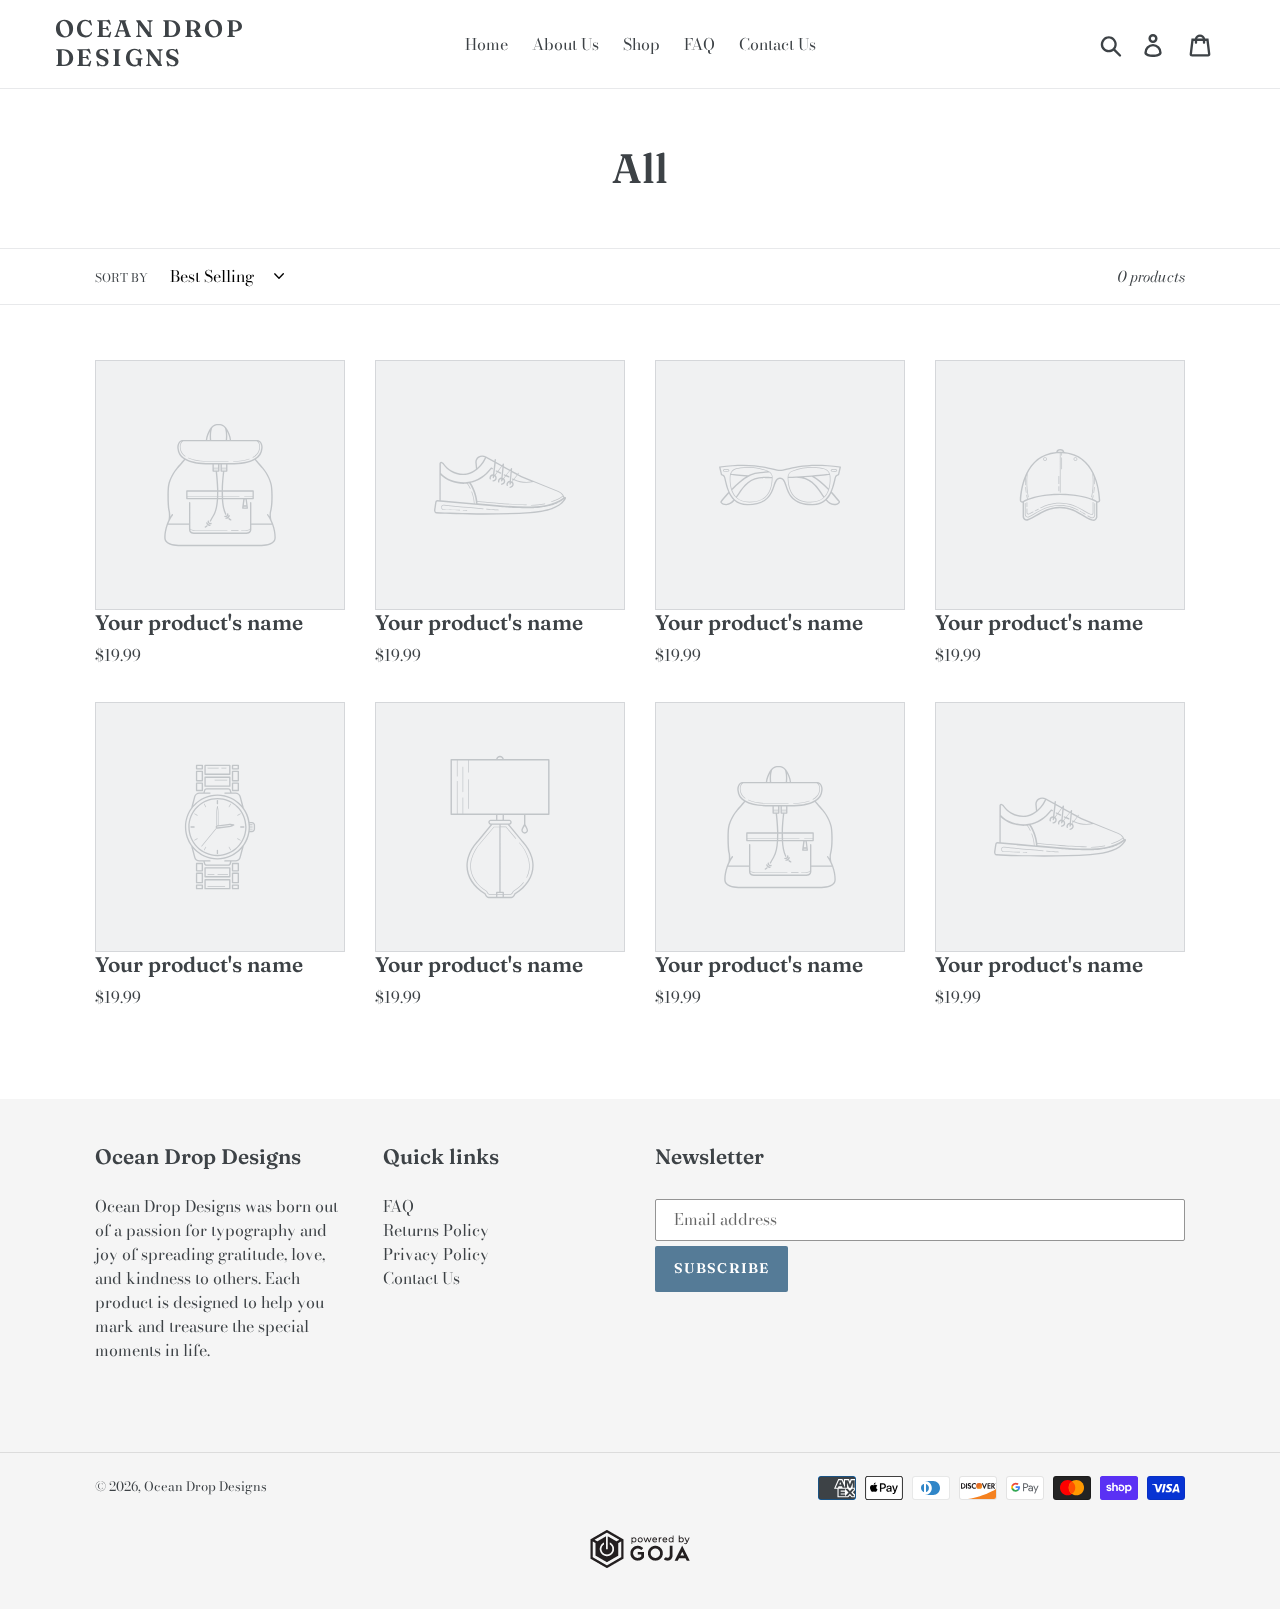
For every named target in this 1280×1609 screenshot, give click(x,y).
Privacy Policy (436, 1254)
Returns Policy (436, 1230)
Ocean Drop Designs (150, 43)
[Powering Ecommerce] (640, 1562)
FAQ (398, 1206)
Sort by (121, 278)
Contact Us (421, 1278)
